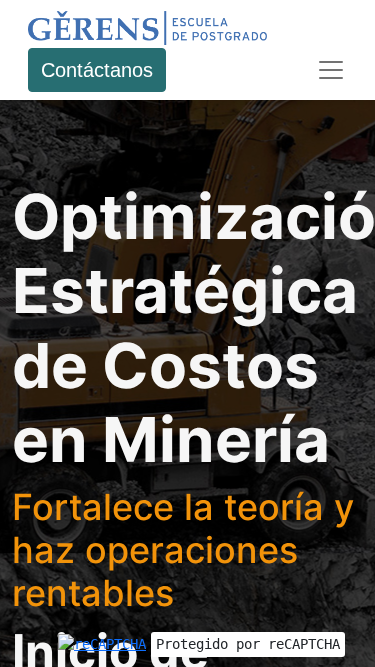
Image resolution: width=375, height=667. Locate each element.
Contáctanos (97, 70)
